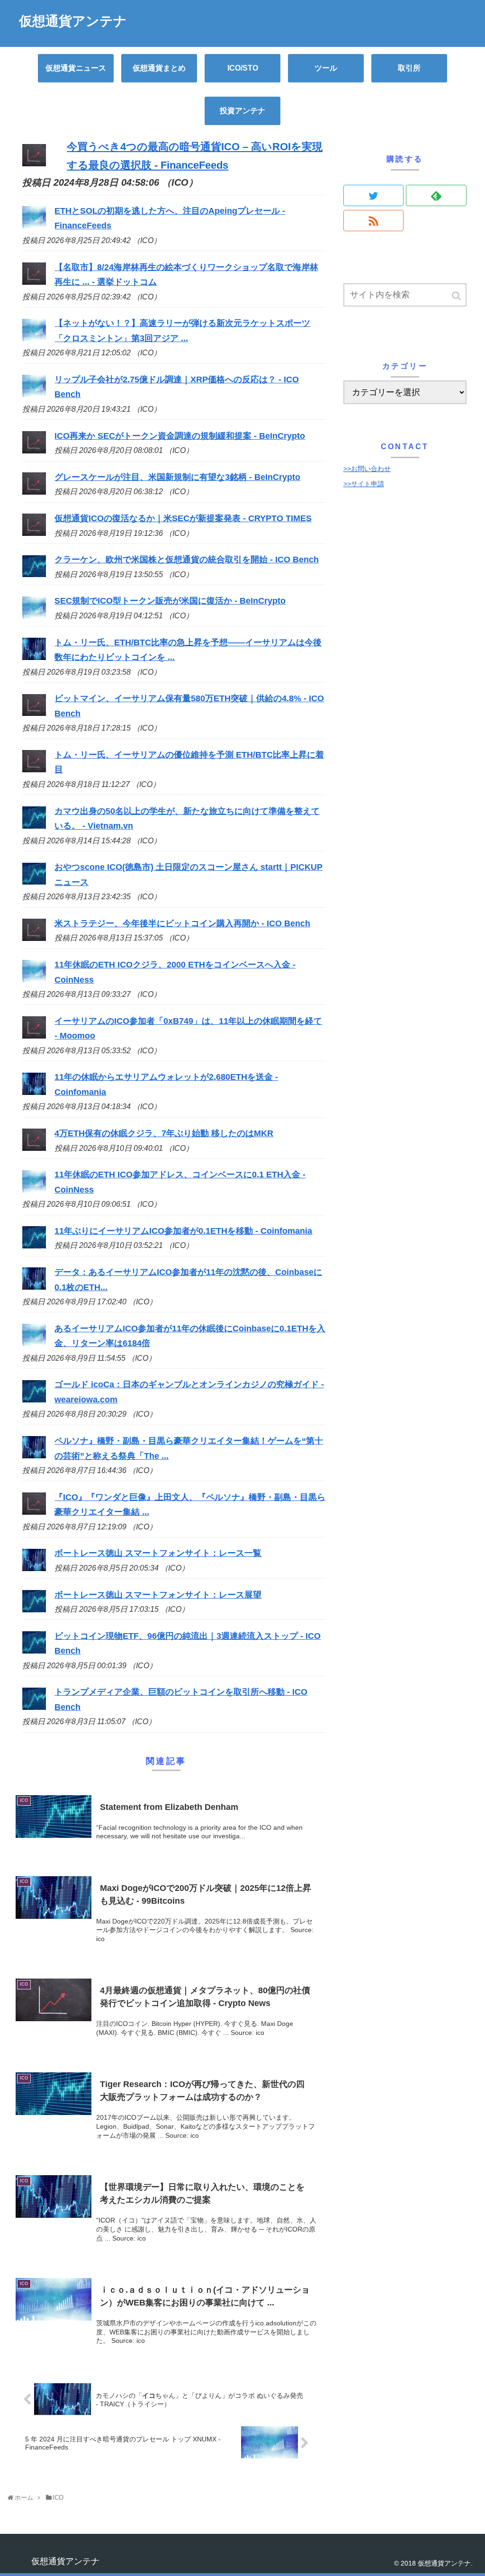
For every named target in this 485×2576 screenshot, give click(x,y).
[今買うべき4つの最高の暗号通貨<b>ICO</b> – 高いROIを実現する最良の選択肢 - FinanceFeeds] (34, 163)
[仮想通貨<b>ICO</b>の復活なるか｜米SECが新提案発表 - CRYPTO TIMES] (34, 533)
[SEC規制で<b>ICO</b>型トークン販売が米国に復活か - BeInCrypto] (34, 616)
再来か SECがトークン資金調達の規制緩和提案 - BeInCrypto (180, 436)
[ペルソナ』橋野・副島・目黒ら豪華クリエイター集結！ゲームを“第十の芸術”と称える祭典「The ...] (34, 1455)
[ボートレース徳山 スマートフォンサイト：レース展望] (34, 1609)
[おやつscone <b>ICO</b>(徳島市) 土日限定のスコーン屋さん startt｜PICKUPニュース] (34, 882)
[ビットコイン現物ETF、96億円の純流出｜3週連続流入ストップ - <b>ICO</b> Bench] (34, 1651)
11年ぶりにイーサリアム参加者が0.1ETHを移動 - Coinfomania (183, 1231)
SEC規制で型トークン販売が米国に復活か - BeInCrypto (170, 601)
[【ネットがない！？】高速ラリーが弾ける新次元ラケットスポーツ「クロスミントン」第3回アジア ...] (34, 338)
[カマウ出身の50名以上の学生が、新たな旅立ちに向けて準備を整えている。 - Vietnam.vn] (34, 826)
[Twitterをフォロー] (374, 195)
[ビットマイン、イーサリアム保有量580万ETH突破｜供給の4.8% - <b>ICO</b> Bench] (34, 713)
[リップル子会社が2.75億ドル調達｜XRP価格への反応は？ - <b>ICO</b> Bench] (34, 394)
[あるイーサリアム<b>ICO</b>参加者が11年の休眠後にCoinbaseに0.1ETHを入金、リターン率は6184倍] (34, 1343)
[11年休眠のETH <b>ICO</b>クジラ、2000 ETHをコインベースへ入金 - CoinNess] (34, 979)
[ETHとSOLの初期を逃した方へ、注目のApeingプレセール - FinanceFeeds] (34, 226)
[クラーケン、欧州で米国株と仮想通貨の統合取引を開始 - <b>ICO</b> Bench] (34, 574)
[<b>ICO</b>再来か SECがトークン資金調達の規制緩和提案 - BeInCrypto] (34, 451)
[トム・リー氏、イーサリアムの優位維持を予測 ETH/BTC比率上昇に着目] (34, 769)
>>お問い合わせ (367, 469)
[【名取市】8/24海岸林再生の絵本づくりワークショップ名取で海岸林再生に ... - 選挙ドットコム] (34, 282)
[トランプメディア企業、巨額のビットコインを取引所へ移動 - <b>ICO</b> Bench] (34, 1707)
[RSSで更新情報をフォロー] (374, 221)
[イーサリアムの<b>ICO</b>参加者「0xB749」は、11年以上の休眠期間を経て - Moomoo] (34, 1036)
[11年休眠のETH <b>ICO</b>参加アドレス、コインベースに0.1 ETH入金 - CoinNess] (34, 1190)
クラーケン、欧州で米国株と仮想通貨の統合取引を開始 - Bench (187, 560)
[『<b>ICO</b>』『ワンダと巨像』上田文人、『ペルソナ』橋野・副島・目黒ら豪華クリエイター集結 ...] (34, 1512)
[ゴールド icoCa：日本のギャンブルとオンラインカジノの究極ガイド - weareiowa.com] (34, 1400)
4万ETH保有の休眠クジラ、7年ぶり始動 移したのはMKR (164, 1133)
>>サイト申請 (364, 484)
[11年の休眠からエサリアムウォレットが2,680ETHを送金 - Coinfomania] (34, 1092)
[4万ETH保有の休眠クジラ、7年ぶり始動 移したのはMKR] (34, 1148)
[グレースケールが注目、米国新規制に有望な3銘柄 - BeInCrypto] (34, 492)
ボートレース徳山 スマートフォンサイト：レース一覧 (158, 1553)
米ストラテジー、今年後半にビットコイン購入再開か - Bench (182, 923)
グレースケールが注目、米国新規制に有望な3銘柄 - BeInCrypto (177, 477)
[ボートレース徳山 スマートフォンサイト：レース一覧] (34, 1568)
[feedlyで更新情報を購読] (436, 195)
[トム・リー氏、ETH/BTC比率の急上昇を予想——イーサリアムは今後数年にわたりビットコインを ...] (34, 657)
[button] (457, 296)
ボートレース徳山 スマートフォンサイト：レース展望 (158, 1595)
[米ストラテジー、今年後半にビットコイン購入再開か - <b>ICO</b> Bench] (34, 938)
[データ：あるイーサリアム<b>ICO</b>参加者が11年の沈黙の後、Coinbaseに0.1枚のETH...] (34, 1287)
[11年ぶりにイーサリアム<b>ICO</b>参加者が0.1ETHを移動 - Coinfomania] (34, 1246)
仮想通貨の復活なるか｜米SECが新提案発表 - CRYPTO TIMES (183, 518)
